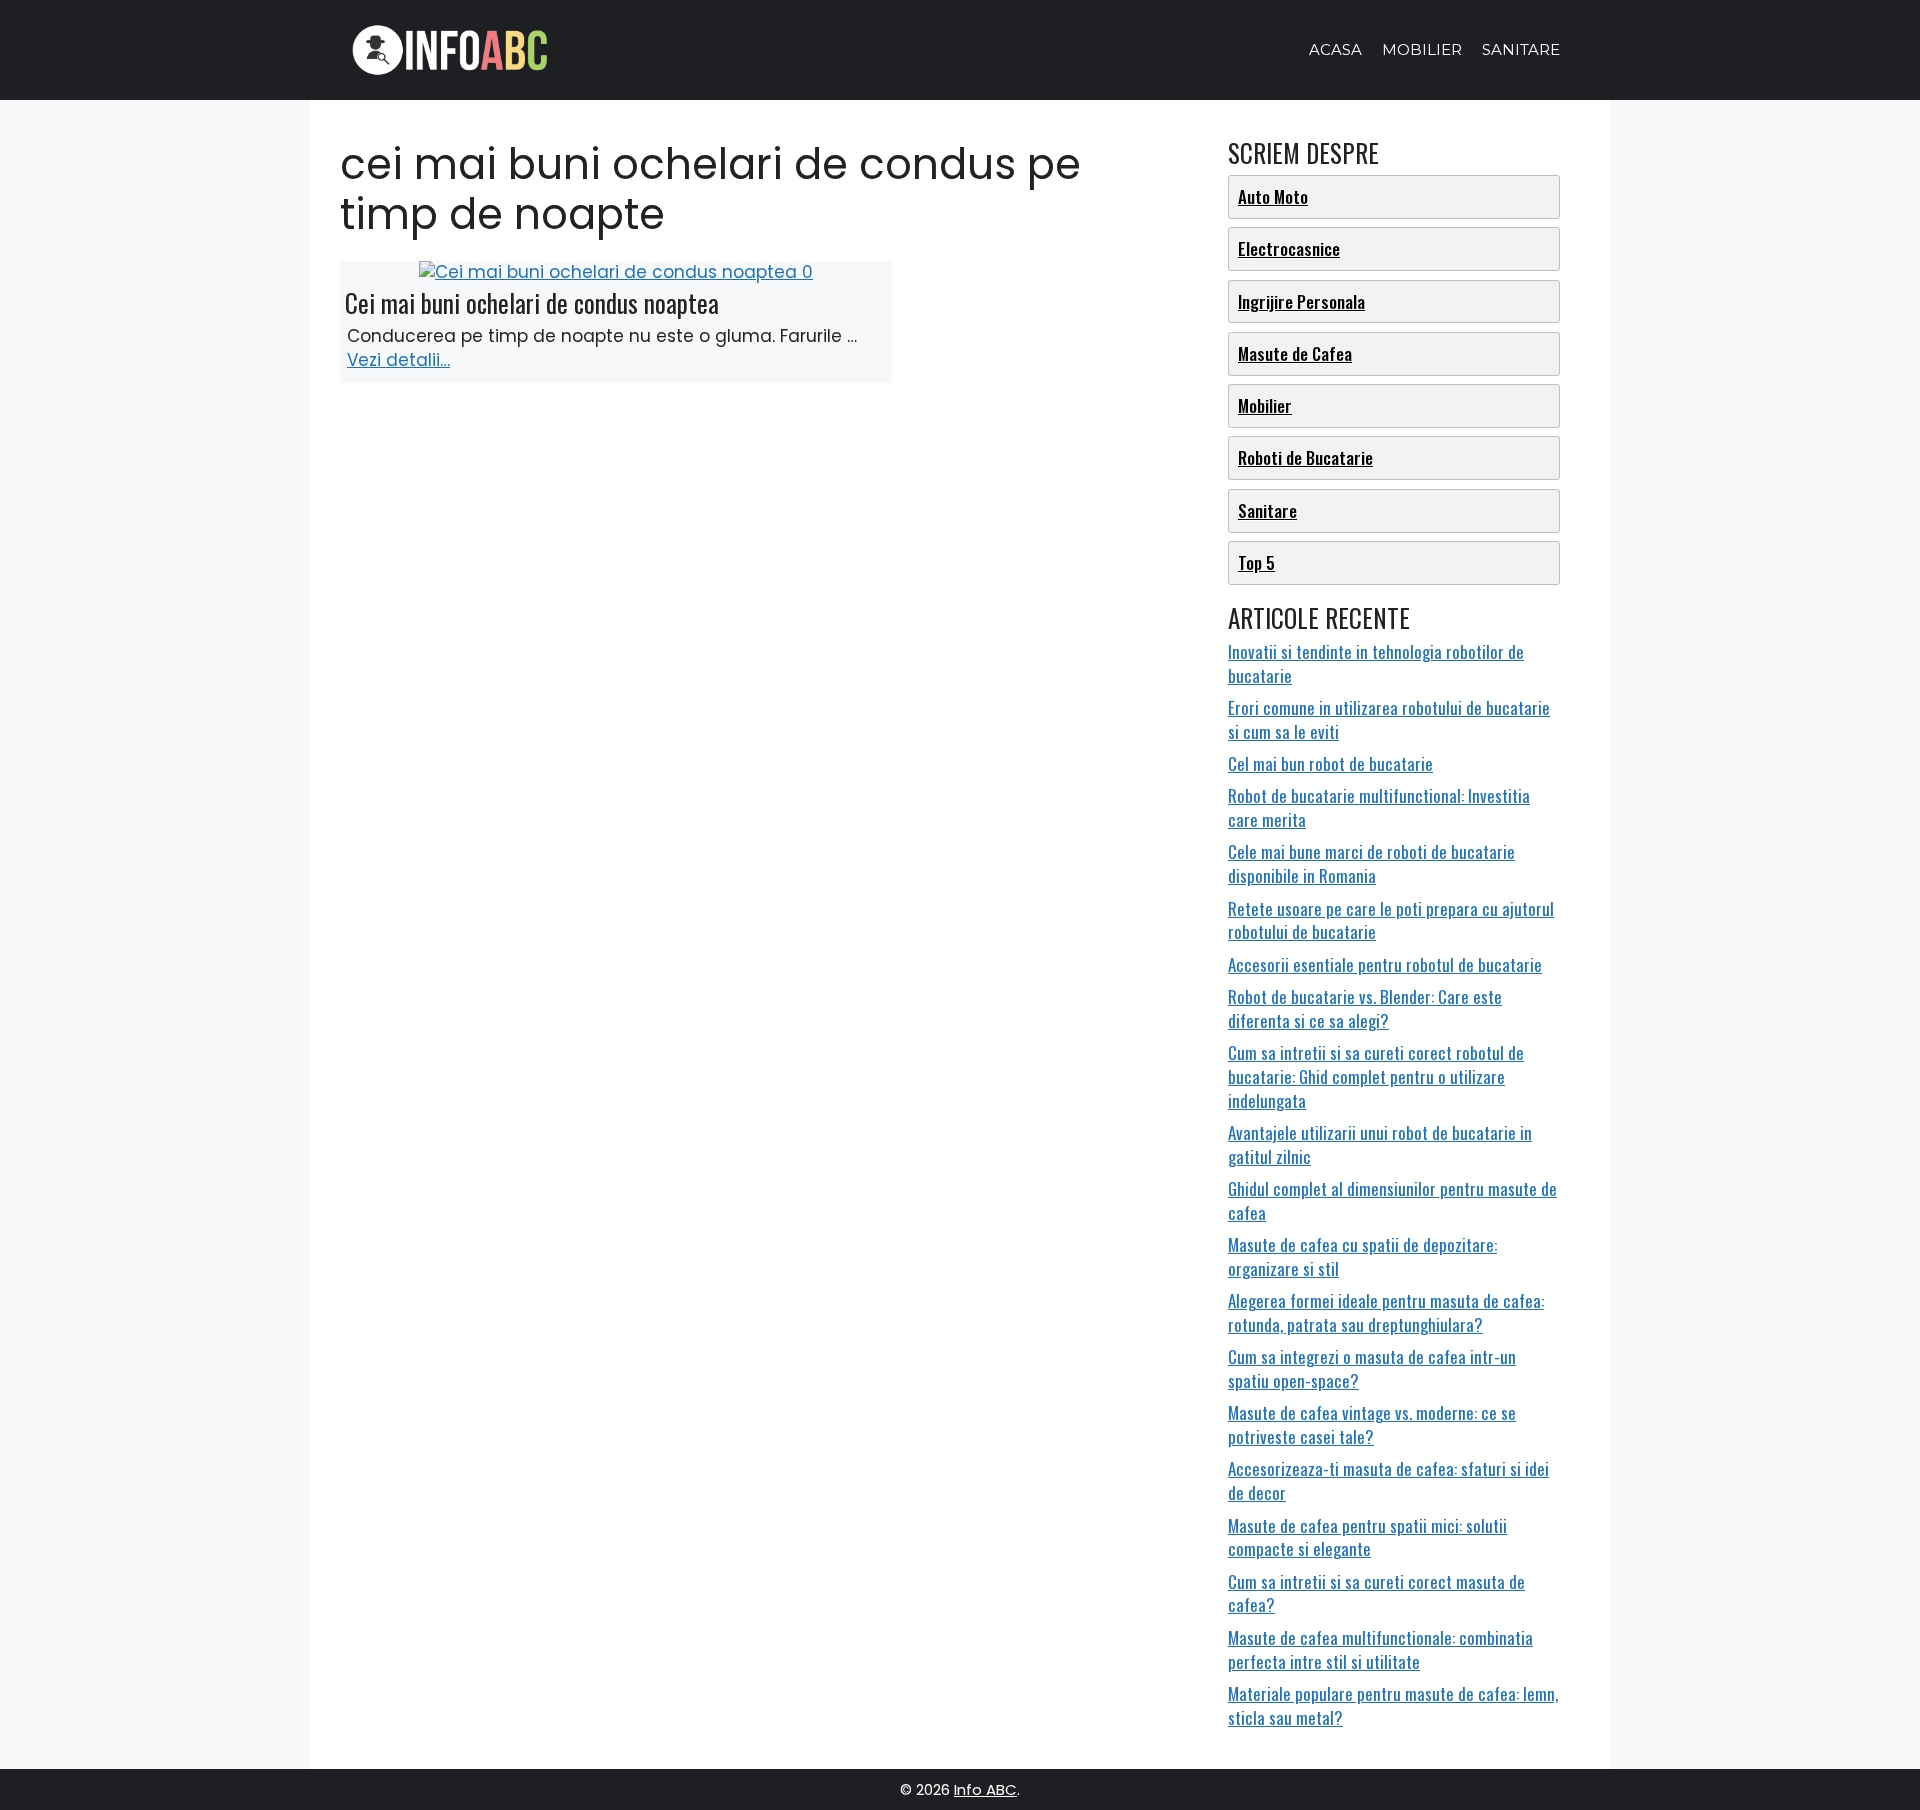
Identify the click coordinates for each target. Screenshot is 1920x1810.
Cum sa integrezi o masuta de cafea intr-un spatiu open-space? (1372, 1368)
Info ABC (985, 1789)
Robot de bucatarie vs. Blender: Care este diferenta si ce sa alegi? (1365, 1008)
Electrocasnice (1289, 248)
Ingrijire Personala (1301, 301)
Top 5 (1256, 562)
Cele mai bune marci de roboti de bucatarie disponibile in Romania (1371, 863)
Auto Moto (1273, 196)
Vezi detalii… (398, 360)
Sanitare (1521, 49)
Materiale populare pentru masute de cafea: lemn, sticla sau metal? (1393, 1705)
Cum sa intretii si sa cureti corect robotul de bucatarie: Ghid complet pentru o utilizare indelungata (1376, 1076)
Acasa (1335, 49)
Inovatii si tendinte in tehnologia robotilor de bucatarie (1376, 663)
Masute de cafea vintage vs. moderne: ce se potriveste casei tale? (1372, 1424)
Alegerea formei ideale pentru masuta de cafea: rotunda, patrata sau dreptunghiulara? (1386, 1312)
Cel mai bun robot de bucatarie (1330, 763)
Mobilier (1422, 49)
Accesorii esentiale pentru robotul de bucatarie (1385, 964)
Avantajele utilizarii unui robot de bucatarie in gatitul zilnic (1380, 1144)
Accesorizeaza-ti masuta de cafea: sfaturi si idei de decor (1388, 1480)
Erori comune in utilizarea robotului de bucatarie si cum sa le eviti (1389, 719)
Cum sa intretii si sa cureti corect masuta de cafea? (1376, 1593)
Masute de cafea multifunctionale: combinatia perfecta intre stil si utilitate (1380, 1649)
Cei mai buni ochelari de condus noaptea (532, 302)
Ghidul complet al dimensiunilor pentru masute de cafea (1392, 1200)
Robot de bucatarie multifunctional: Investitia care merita (1379, 807)
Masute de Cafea (1295, 353)
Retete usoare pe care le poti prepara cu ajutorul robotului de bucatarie (1391, 920)
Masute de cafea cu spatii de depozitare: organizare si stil (1362, 1256)
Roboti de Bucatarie (1305, 457)
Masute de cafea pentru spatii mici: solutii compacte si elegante (1367, 1537)
